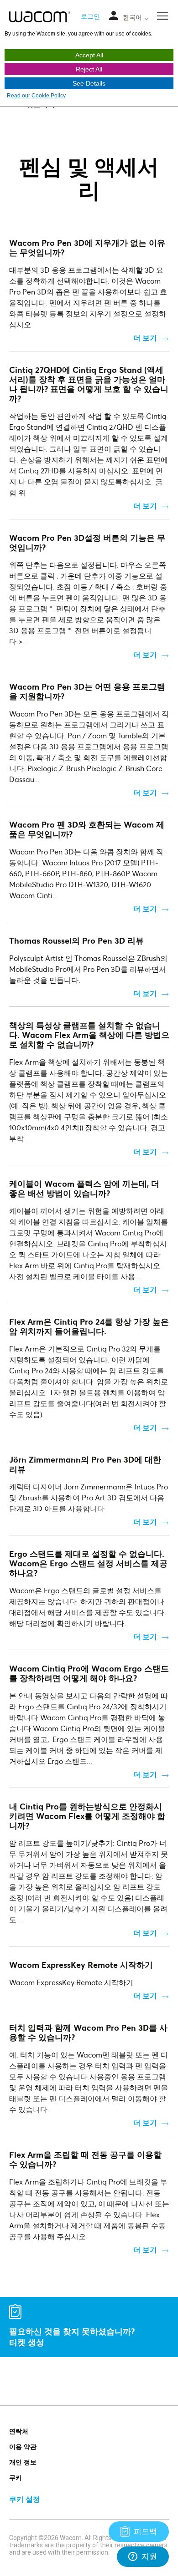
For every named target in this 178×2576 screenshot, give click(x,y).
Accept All (89, 55)
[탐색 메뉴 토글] (114, 16)
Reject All (89, 69)
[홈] (40, 17)
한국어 (133, 17)
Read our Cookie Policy (36, 96)
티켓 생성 (27, 2342)
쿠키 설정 (25, 2499)
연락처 (19, 2431)
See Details (89, 83)
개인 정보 (23, 2462)
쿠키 (16, 2477)
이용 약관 (23, 2446)
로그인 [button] (90, 16)
